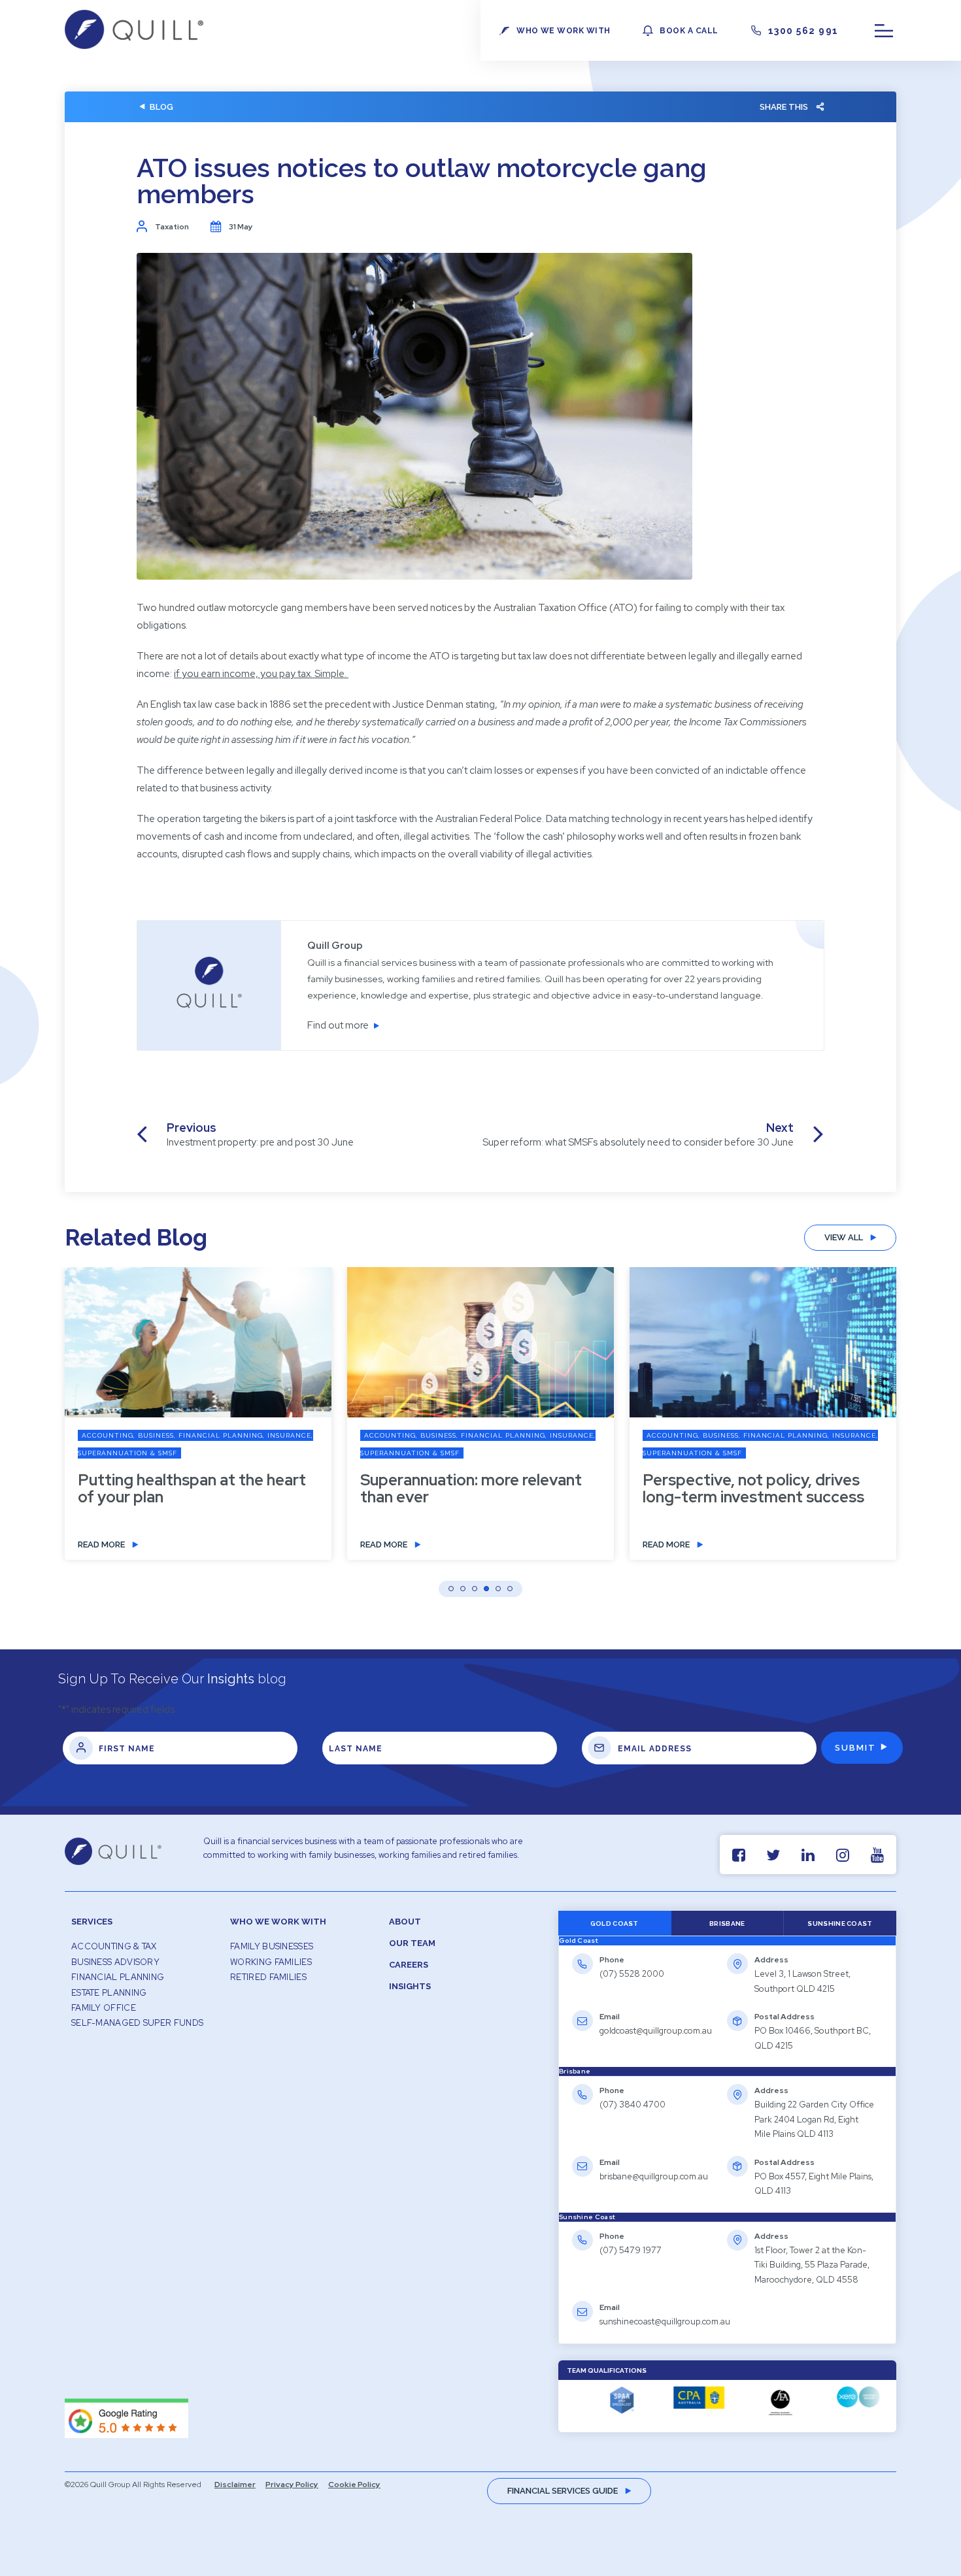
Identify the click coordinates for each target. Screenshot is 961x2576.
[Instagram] (842, 1855)
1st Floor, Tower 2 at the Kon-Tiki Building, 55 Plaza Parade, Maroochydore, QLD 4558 (812, 2265)
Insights (410, 1986)
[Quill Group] (134, 46)
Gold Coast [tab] (615, 1924)
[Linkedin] (808, 1855)
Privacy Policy (292, 2485)
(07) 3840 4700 (632, 2105)
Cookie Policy (354, 2485)
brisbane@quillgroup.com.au (654, 2176)
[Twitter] (773, 1855)
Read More (101, 1544)
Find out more (338, 1025)
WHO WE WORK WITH (563, 31)
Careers (409, 1965)
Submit (855, 1748)
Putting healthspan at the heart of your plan (192, 1489)
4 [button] (486, 1589)
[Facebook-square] (738, 1855)
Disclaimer (235, 2485)
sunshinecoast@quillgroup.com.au (665, 2321)
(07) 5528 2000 (632, 1974)
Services (92, 1922)
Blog (161, 107)
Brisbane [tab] (727, 1924)
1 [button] (451, 1589)
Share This (784, 107)
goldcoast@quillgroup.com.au (656, 2031)
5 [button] (498, 1589)
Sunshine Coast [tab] (840, 1924)
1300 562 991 (803, 31)
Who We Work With (278, 1922)
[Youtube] (877, 1855)
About (405, 1922)
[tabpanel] (727, 2006)
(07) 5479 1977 (631, 2250)
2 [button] (463, 1589)
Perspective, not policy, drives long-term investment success (753, 1489)
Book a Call (689, 31)
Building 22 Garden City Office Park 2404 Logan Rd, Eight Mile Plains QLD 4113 (814, 2119)
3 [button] (475, 1589)
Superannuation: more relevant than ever (471, 1489)
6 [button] (510, 1589)
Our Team (412, 1943)
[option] (198, 1423)
